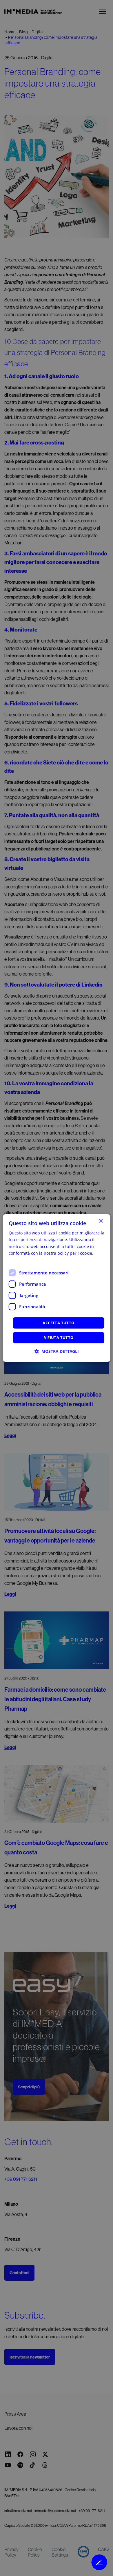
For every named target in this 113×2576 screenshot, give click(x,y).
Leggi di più (20, 1260)
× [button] (101, 1221)
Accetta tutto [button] (58, 1323)
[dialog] (57, 1288)
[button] (57, 1351)
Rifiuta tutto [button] (58, 1338)
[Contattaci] (99, 2562)
